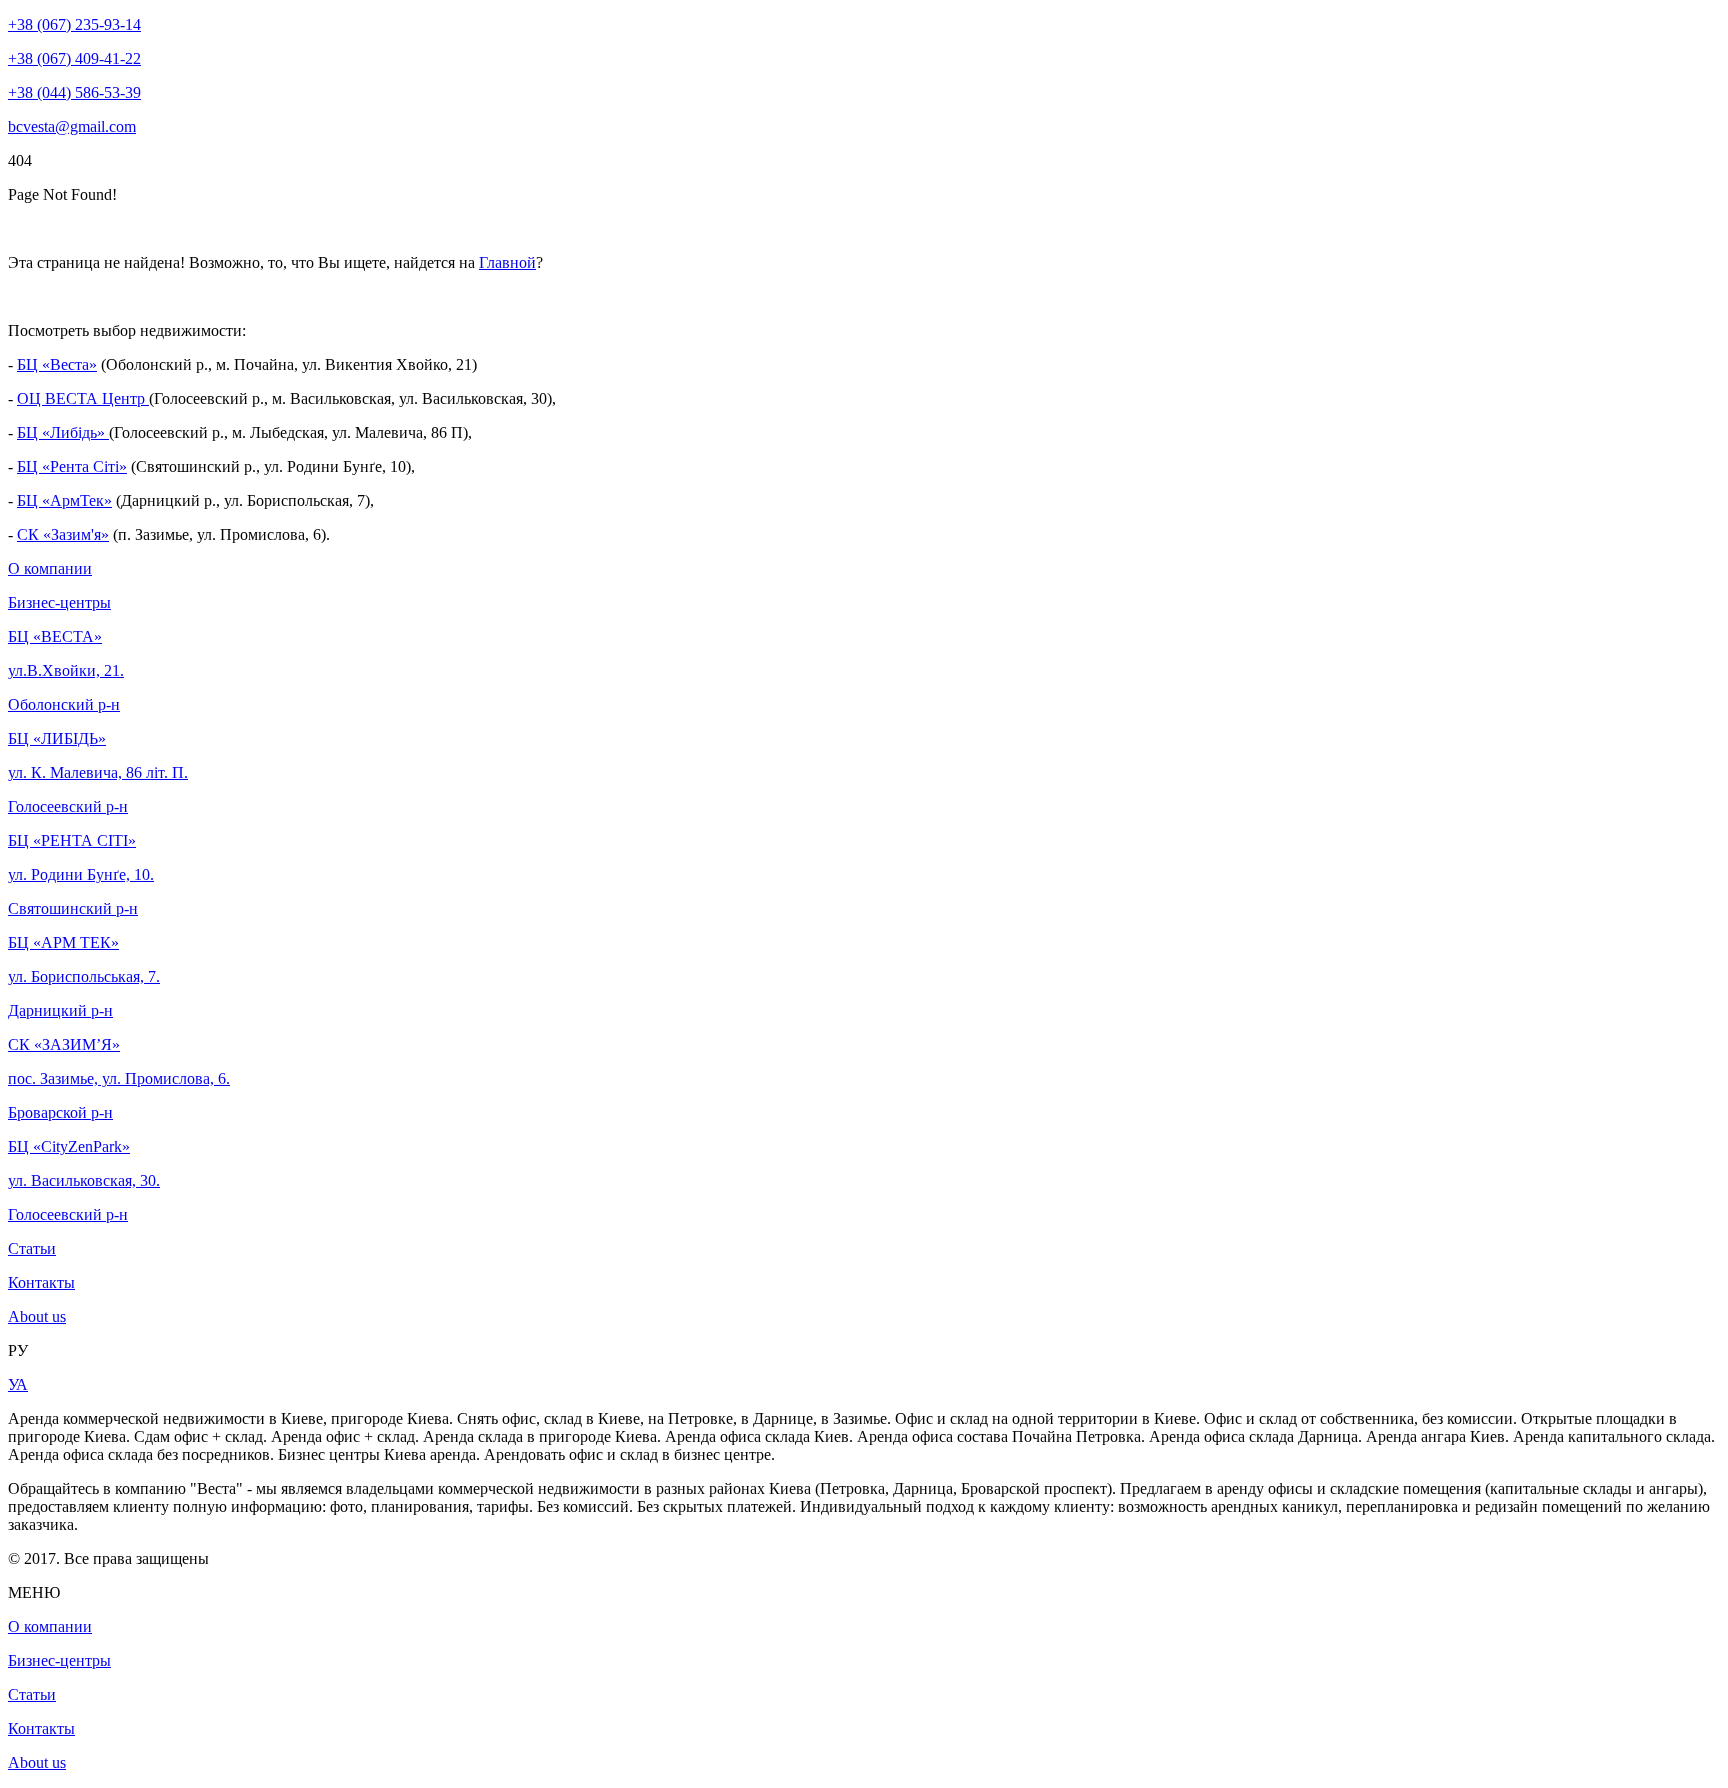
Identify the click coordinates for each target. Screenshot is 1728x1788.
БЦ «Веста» (57, 364)
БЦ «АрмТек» (64, 500)
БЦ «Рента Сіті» (72, 466)
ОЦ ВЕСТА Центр (83, 398)
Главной (507, 262)
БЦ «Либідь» (63, 432)
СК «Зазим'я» (63, 534)
